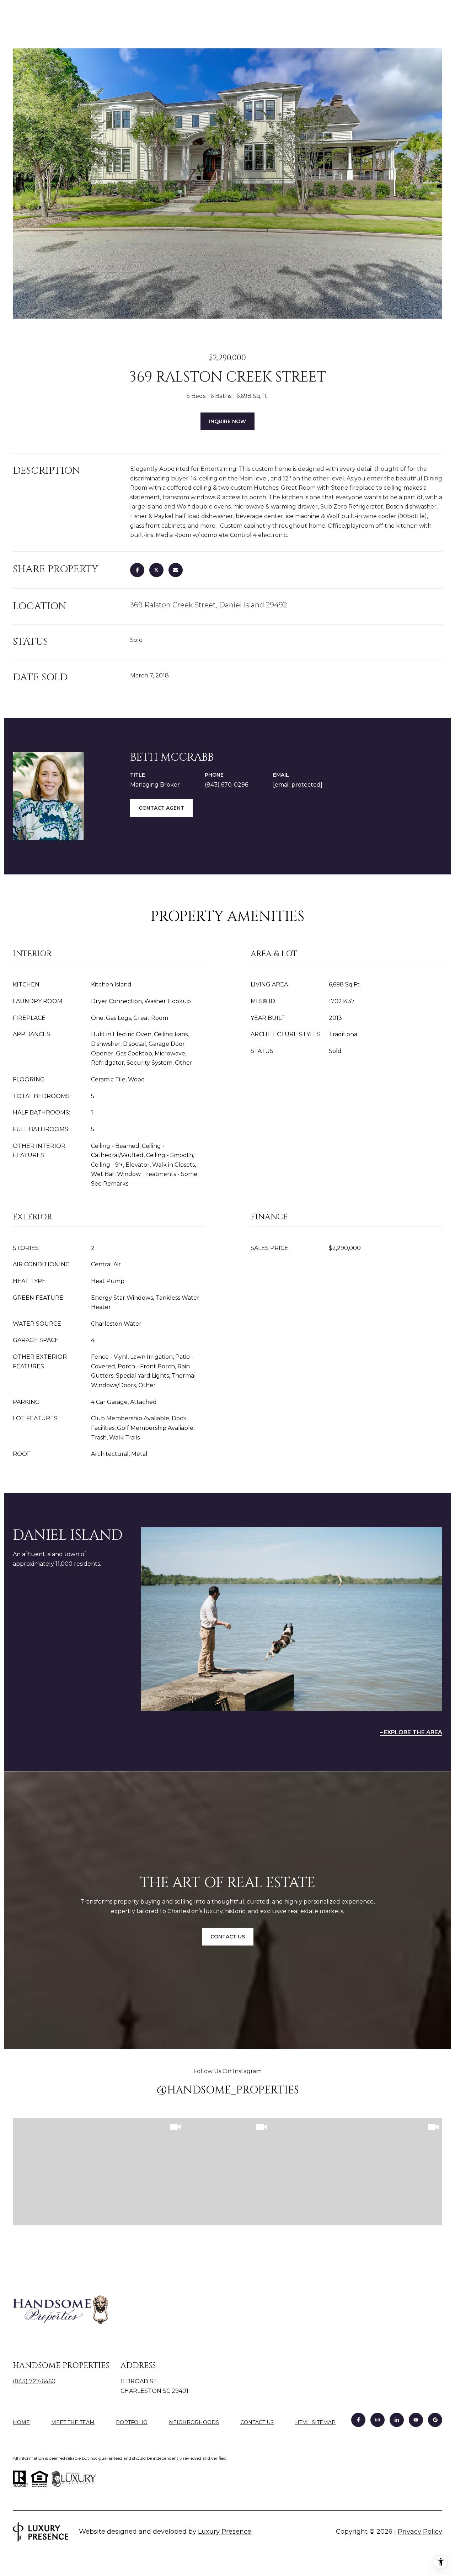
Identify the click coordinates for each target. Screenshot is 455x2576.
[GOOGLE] (435, 2420)
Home (21, 2422)
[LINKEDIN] (397, 2420)
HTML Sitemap (315, 2422)
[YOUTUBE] (416, 2420)
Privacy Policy (420, 2532)
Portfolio (132, 2422)
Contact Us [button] (228, 1937)
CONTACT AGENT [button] (161, 808)
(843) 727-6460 (34, 2381)
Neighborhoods (194, 2422)
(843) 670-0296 (226, 785)
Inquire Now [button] (227, 421)
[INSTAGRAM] (378, 2420)
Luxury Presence (225, 2532)
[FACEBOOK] (358, 2420)
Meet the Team (73, 2422)
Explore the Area (413, 1732)
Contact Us (257, 2423)
